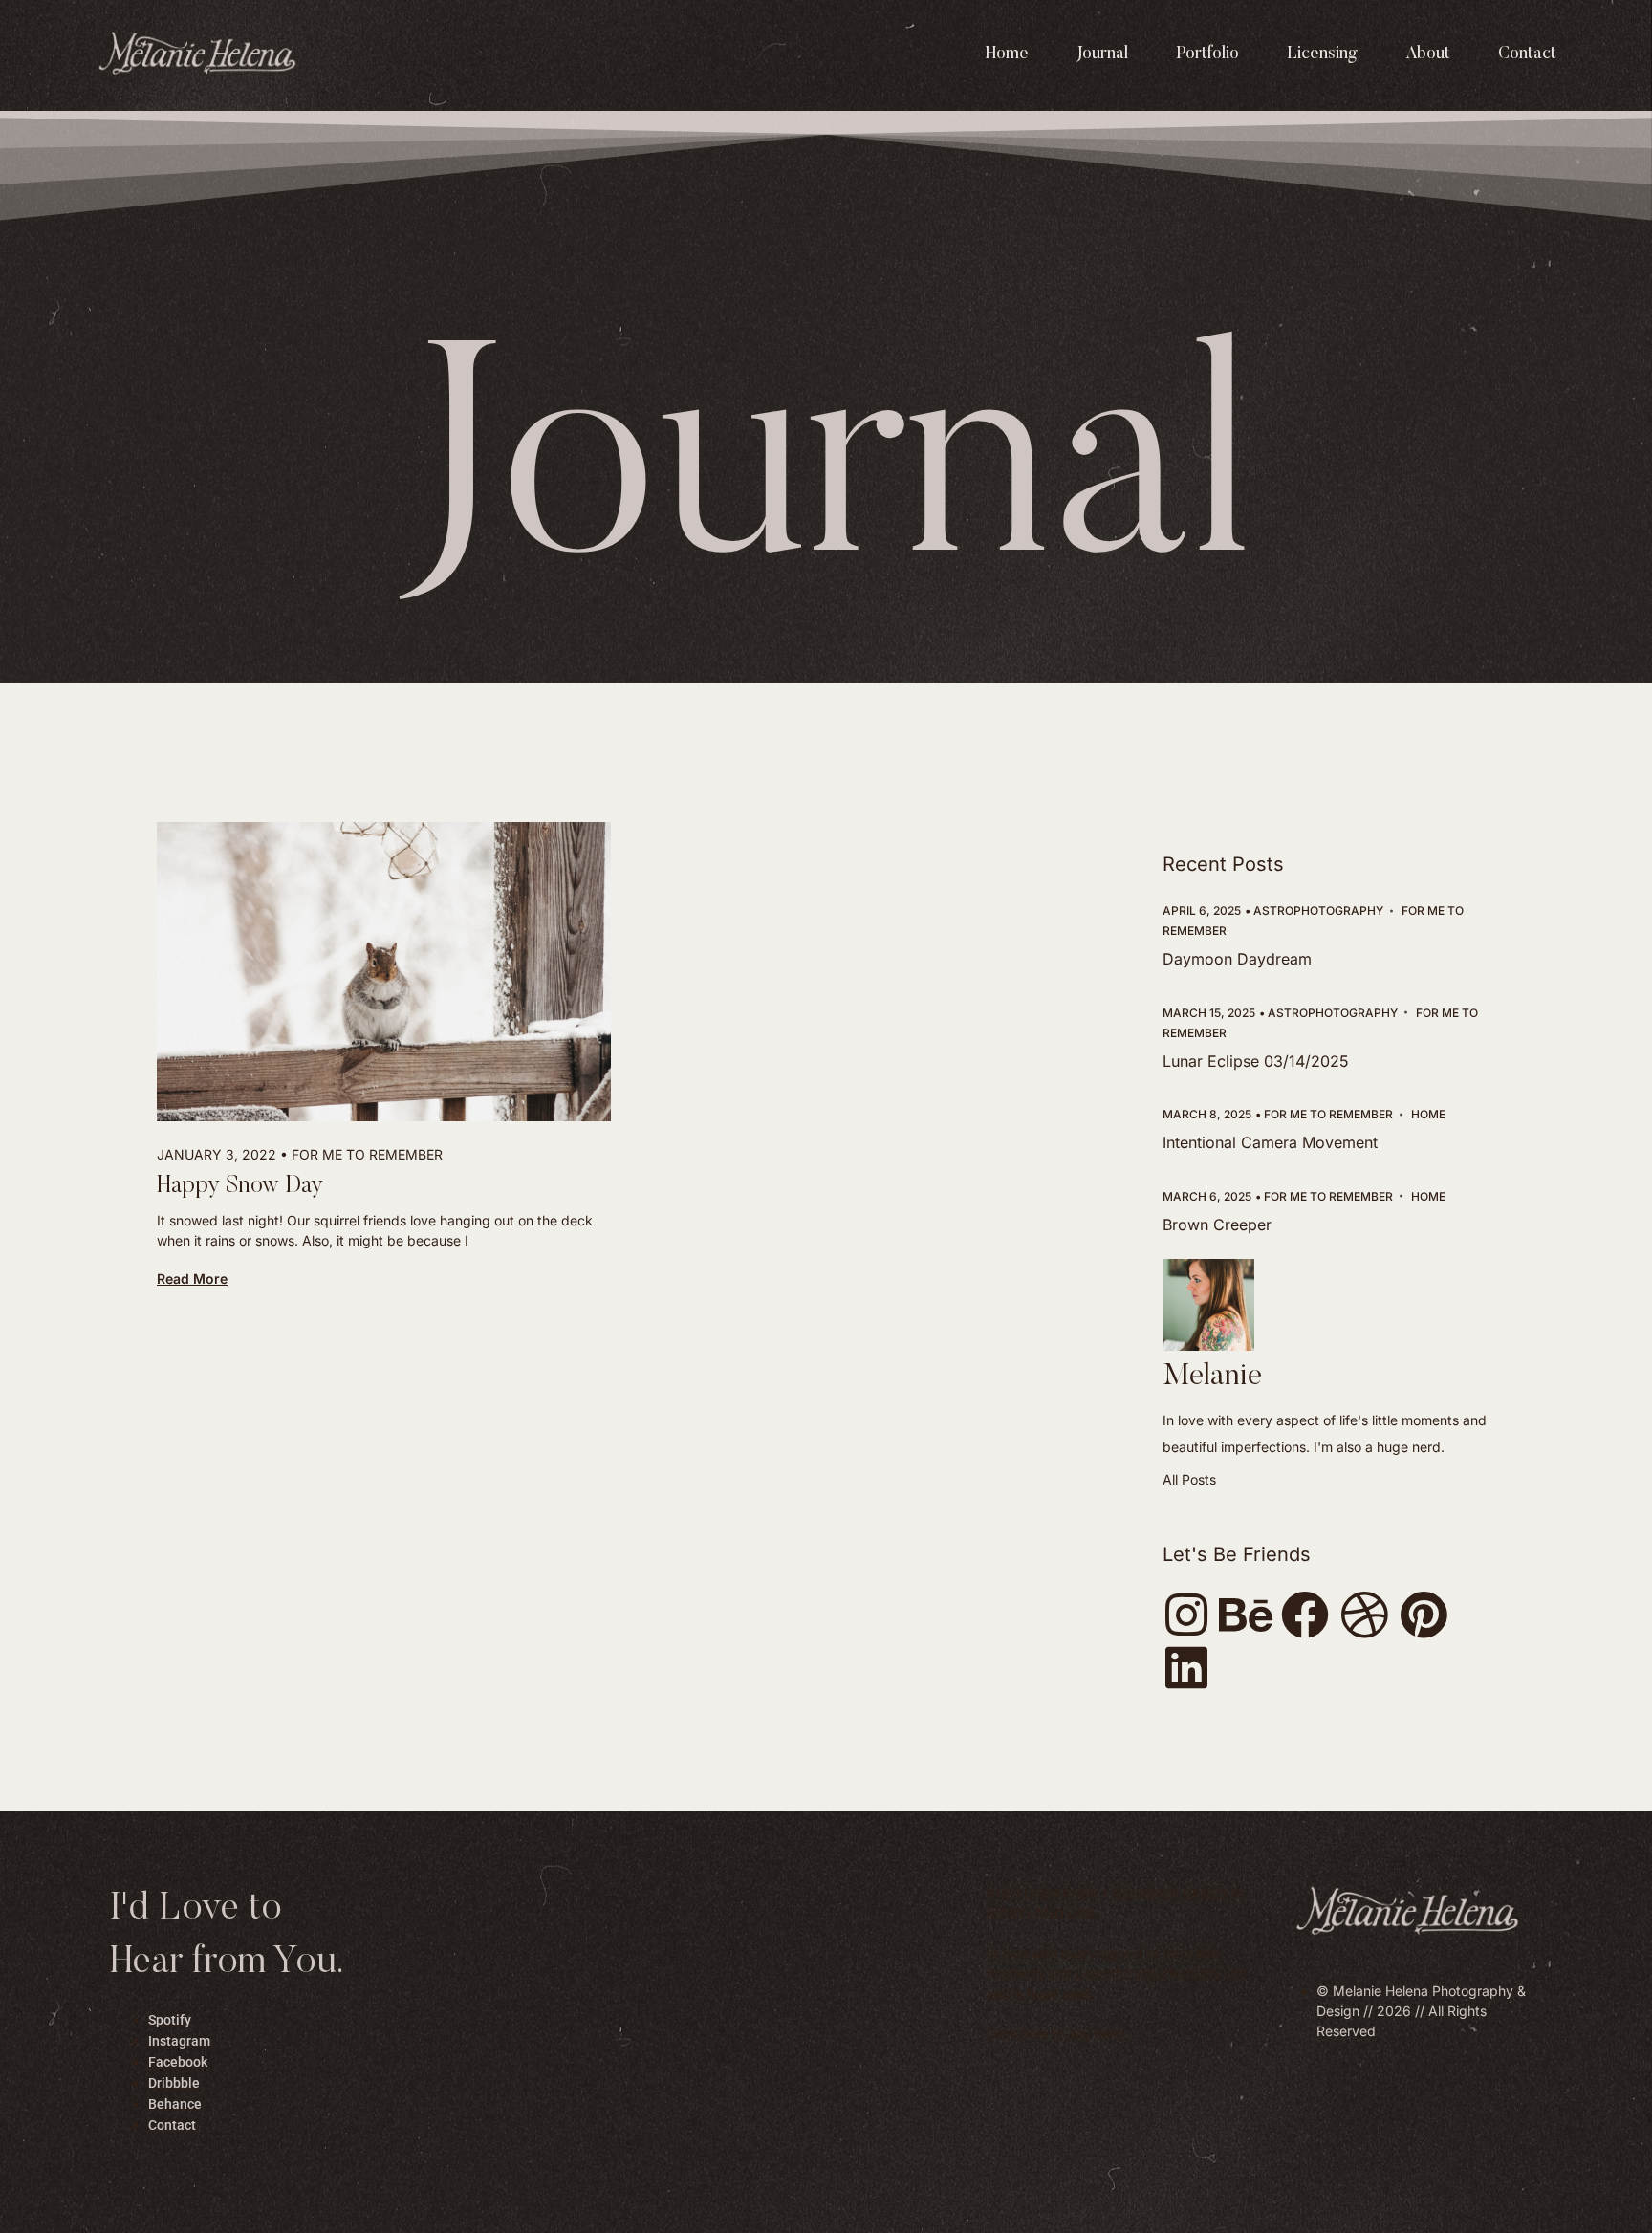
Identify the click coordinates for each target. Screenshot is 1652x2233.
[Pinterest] (1424, 1615)
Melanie (1212, 1377)
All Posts (1189, 1479)
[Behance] (1246, 1615)
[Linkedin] (1186, 1667)
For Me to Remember (367, 1154)
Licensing (1322, 54)
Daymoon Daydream (1237, 959)
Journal (1102, 54)
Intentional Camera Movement (1270, 1142)
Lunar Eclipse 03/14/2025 (1256, 1061)
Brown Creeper (1217, 1225)
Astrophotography (1318, 911)
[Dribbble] (1364, 1615)
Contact (1527, 54)
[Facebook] (1305, 1615)
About (1428, 54)
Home (1007, 54)
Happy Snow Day (240, 1187)
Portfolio (1207, 54)
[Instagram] (1186, 1615)
